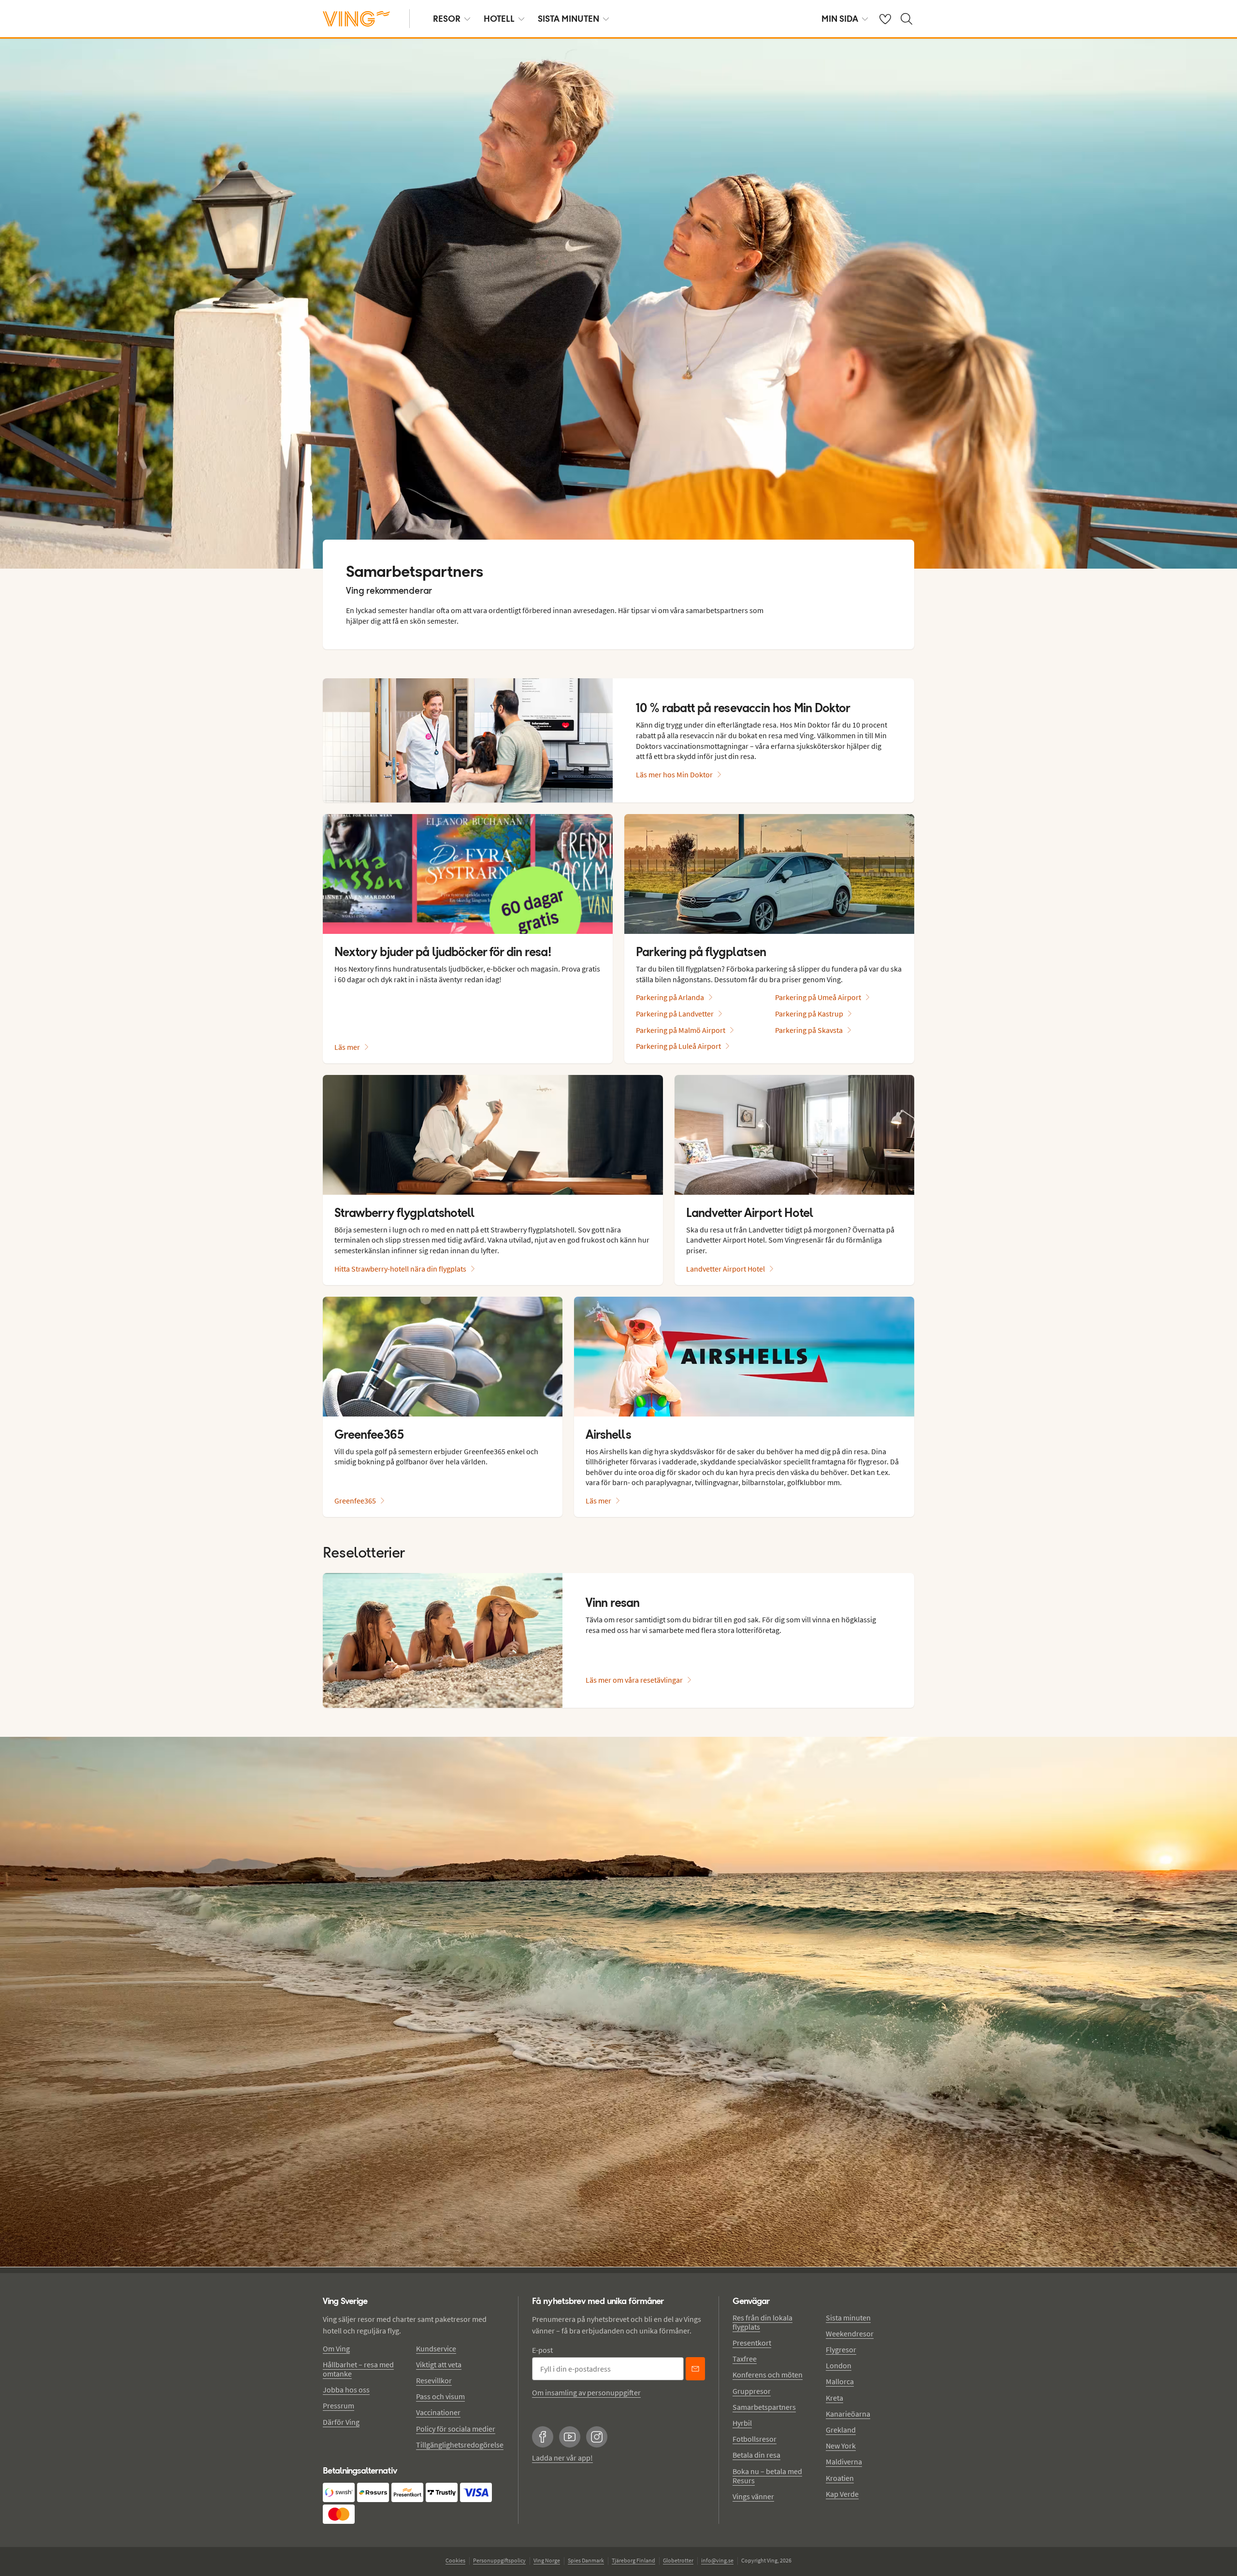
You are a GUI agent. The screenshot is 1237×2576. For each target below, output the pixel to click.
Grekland (841, 2430)
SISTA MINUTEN (568, 19)
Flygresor (841, 2349)
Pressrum (338, 2405)
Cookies (455, 2560)
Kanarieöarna (848, 2414)
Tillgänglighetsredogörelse (460, 2445)
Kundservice (436, 2348)
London (839, 2365)
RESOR (447, 19)
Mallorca (840, 2381)
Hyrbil (742, 2423)
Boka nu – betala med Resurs (767, 2476)
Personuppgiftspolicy (499, 2560)
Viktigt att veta (439, 2364)
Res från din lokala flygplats (762, 2322)
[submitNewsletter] (695, 2369)
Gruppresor (752, 2391)
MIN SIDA (840, 19)
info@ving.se (717, 2560)
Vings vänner (753, 2496)
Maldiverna (844, 2462)
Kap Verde (842, 2494)
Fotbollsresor (755, 2439)
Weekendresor (850, 2333)
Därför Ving (341, 2422)
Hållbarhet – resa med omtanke (358, 2369)
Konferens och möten (768, 2375)
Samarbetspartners (764, 2407)
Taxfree (745, 2359)
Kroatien (840, 2478)
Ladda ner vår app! (562, 2458)
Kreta (834, 2398)
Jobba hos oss (346, 2390)
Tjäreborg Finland (633, 2560)
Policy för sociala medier (456, 2429)
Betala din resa (756, 2455)
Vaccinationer (438, 2412)
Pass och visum (440, 2396)
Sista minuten (848, 2318)
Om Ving (336, 2348)
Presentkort (752, 2343)
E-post (542, 2350)
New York (841, 2446)
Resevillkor (434, 2380)
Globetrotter (678, 2560)
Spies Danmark (586, 2560)
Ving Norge (547, 2560)
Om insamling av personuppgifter (586, 2392)
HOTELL (499, 19)
